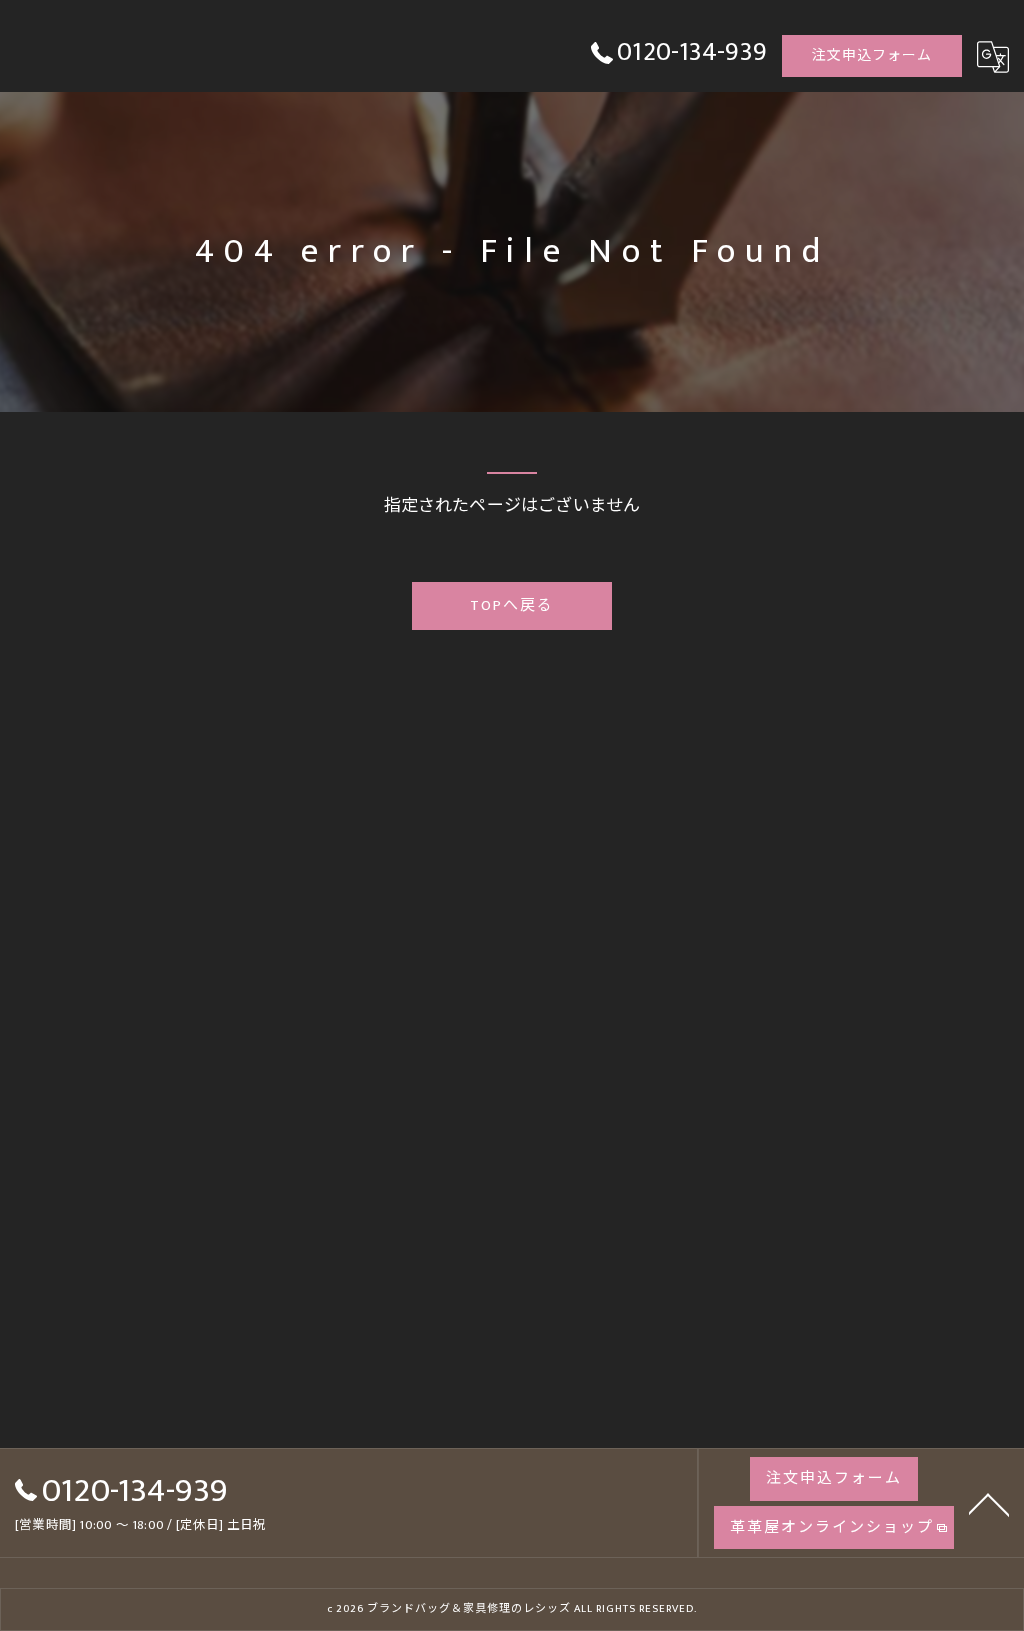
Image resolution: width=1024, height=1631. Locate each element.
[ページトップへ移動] (989, 1503)
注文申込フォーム (872, 55)
